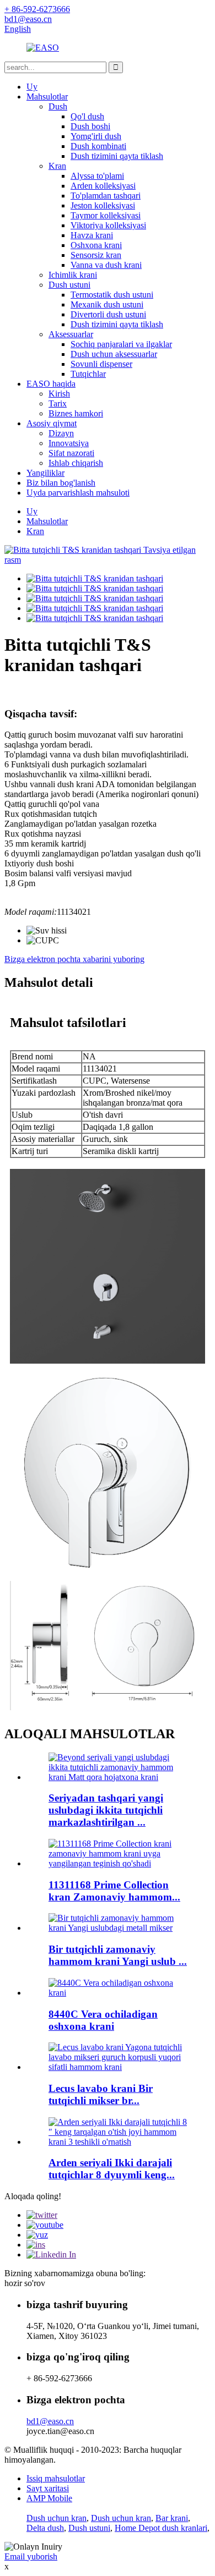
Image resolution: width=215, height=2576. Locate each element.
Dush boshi (90, 126)
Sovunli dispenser (101, 364)
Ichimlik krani (73, 275)
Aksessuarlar (71, 334)
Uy (32, 87)
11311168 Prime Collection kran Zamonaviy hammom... (114, 1891)
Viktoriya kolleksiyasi (108, 225)
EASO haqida (51, 384)
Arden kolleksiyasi (103, 186)
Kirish (59, 394)
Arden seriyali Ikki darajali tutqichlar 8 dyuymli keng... (112, 2169)
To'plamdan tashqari (106, 196)
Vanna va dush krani (106, 265)
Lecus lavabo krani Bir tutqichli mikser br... (101, 2094)
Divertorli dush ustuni (108, 314)
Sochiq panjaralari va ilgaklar (121, 344)
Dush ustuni (69, 285)
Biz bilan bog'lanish (61, 483)
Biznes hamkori (76, 413)
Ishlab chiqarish (76, 463)
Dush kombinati (98, 146)
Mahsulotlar (47, 97)
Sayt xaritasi (48, 2488)
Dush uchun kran (57, 2518)
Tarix (58, 403)
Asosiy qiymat (52, 423)
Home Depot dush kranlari (161, 2528)
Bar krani (172, 2518)
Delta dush (45, 2528)
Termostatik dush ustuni (112, 295)
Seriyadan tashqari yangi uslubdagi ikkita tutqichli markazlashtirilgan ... (106, 1810)
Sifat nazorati (71, 453)
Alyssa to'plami (97, 176)
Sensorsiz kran (96, 255)
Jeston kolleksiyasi (103, 205)
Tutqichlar (88, 374)
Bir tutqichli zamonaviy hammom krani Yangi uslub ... (118, 1955)
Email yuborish (31, 2556)
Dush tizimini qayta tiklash (117, 156)
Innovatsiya (69, 443)
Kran (57, 166)
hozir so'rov (25, 2283)
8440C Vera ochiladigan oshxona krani (103, 2020)
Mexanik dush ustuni (107, 304)
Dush (58, 106)
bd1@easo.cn (50, 2421)
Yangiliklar (45, 473)
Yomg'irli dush (96, 136)
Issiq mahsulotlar (56, 2478)
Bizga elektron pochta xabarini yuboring (74, 959)
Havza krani (92, 235)
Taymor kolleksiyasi (106, 215)
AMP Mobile (49, 2498)
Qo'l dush (87, 116)
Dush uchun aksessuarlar (114, 354)
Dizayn (61, 433)
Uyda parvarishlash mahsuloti (78, 493)
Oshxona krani (96, 245)
